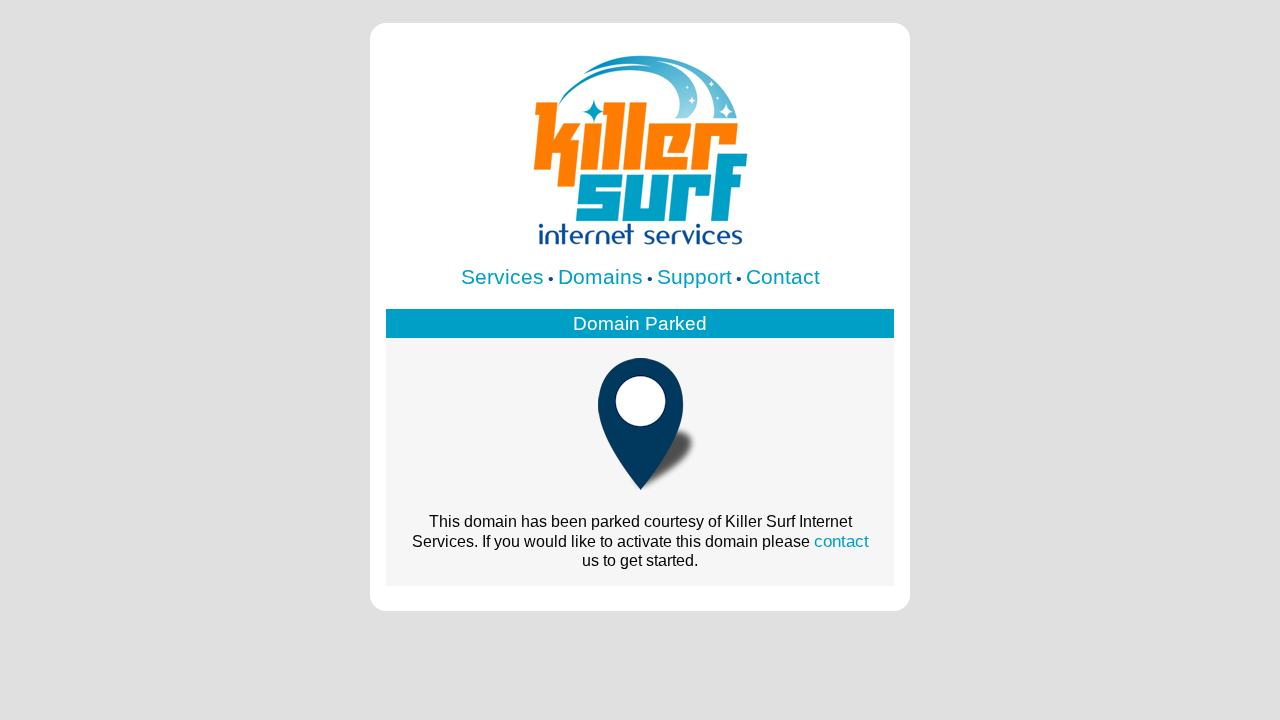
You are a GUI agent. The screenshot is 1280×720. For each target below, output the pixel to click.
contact (841, 541)
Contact (783, 277)
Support (694, 277)
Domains (600, 277)
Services (502, 277)
